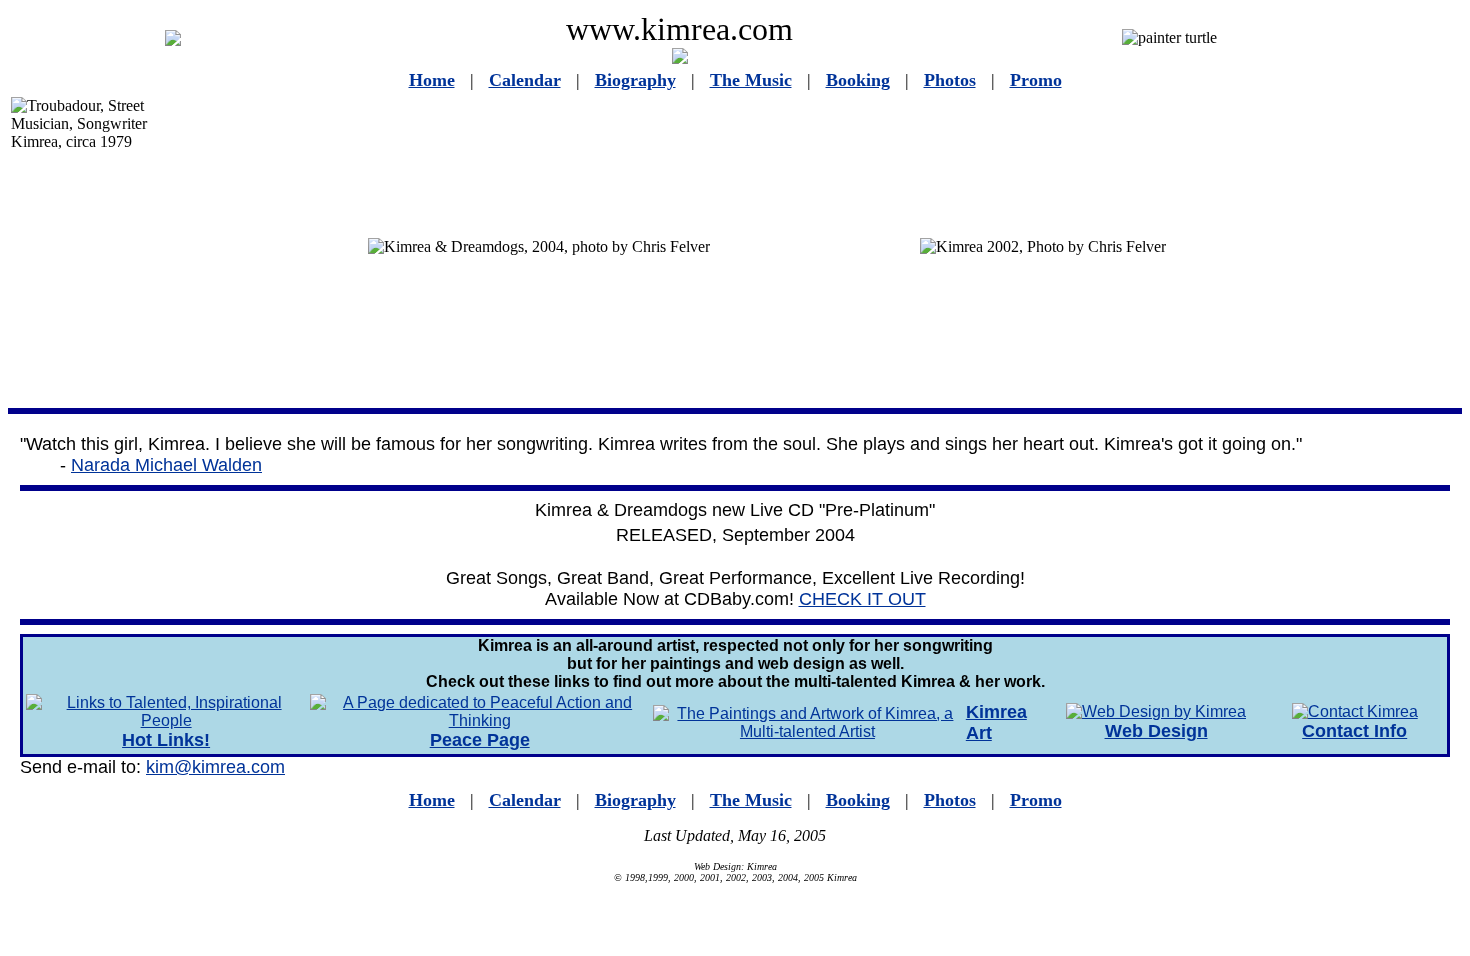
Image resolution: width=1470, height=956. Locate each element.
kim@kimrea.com (215, 767)
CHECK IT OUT (862, 599)
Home (432, 80)
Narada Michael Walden (166, 465)
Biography (635, 80)
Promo (1036, 80)
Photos (950, 80)
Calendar (525, 80)
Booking (858, 80)
